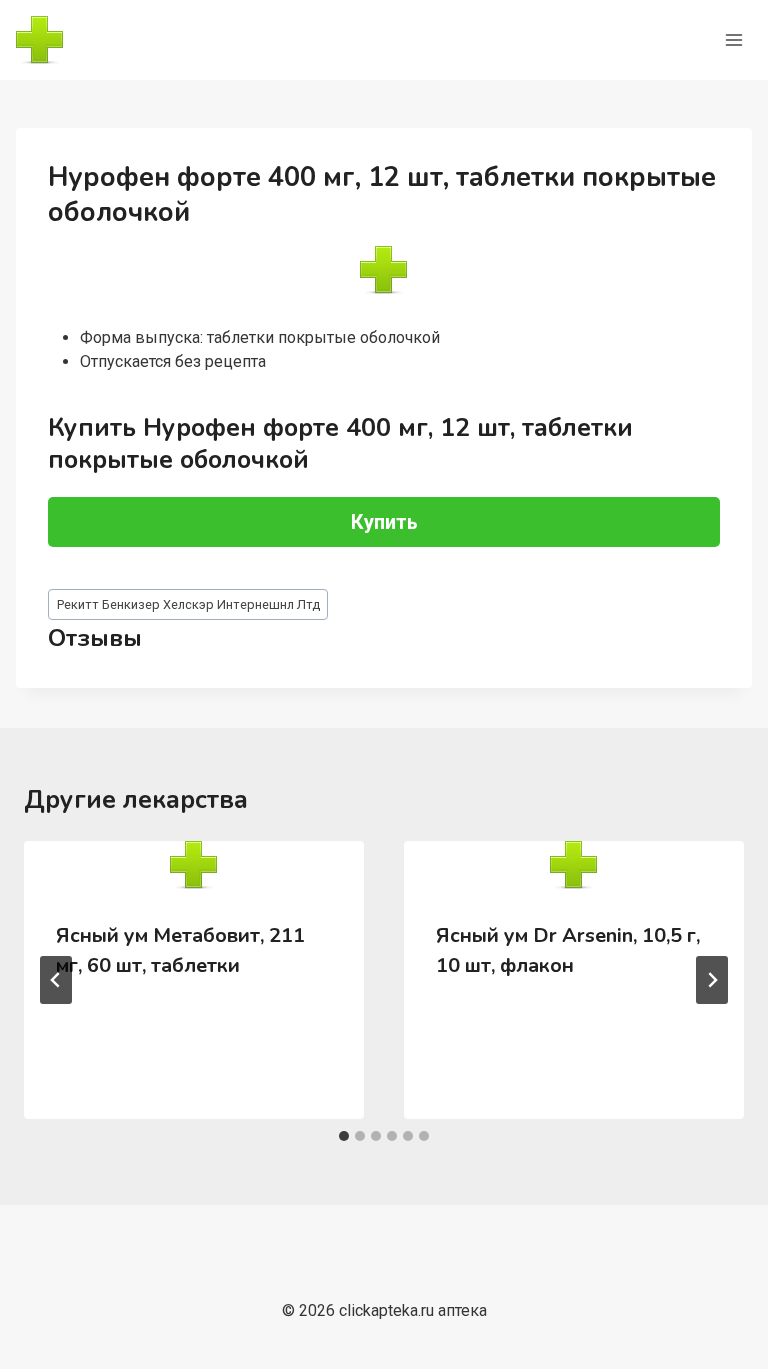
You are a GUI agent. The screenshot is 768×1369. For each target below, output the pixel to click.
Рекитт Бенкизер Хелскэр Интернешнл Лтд (188, 604)
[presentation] (194, 865)
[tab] (344, 1136)
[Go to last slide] (56, 980)
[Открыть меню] (733, 39)
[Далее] (712, 980)
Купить (384, 522)
